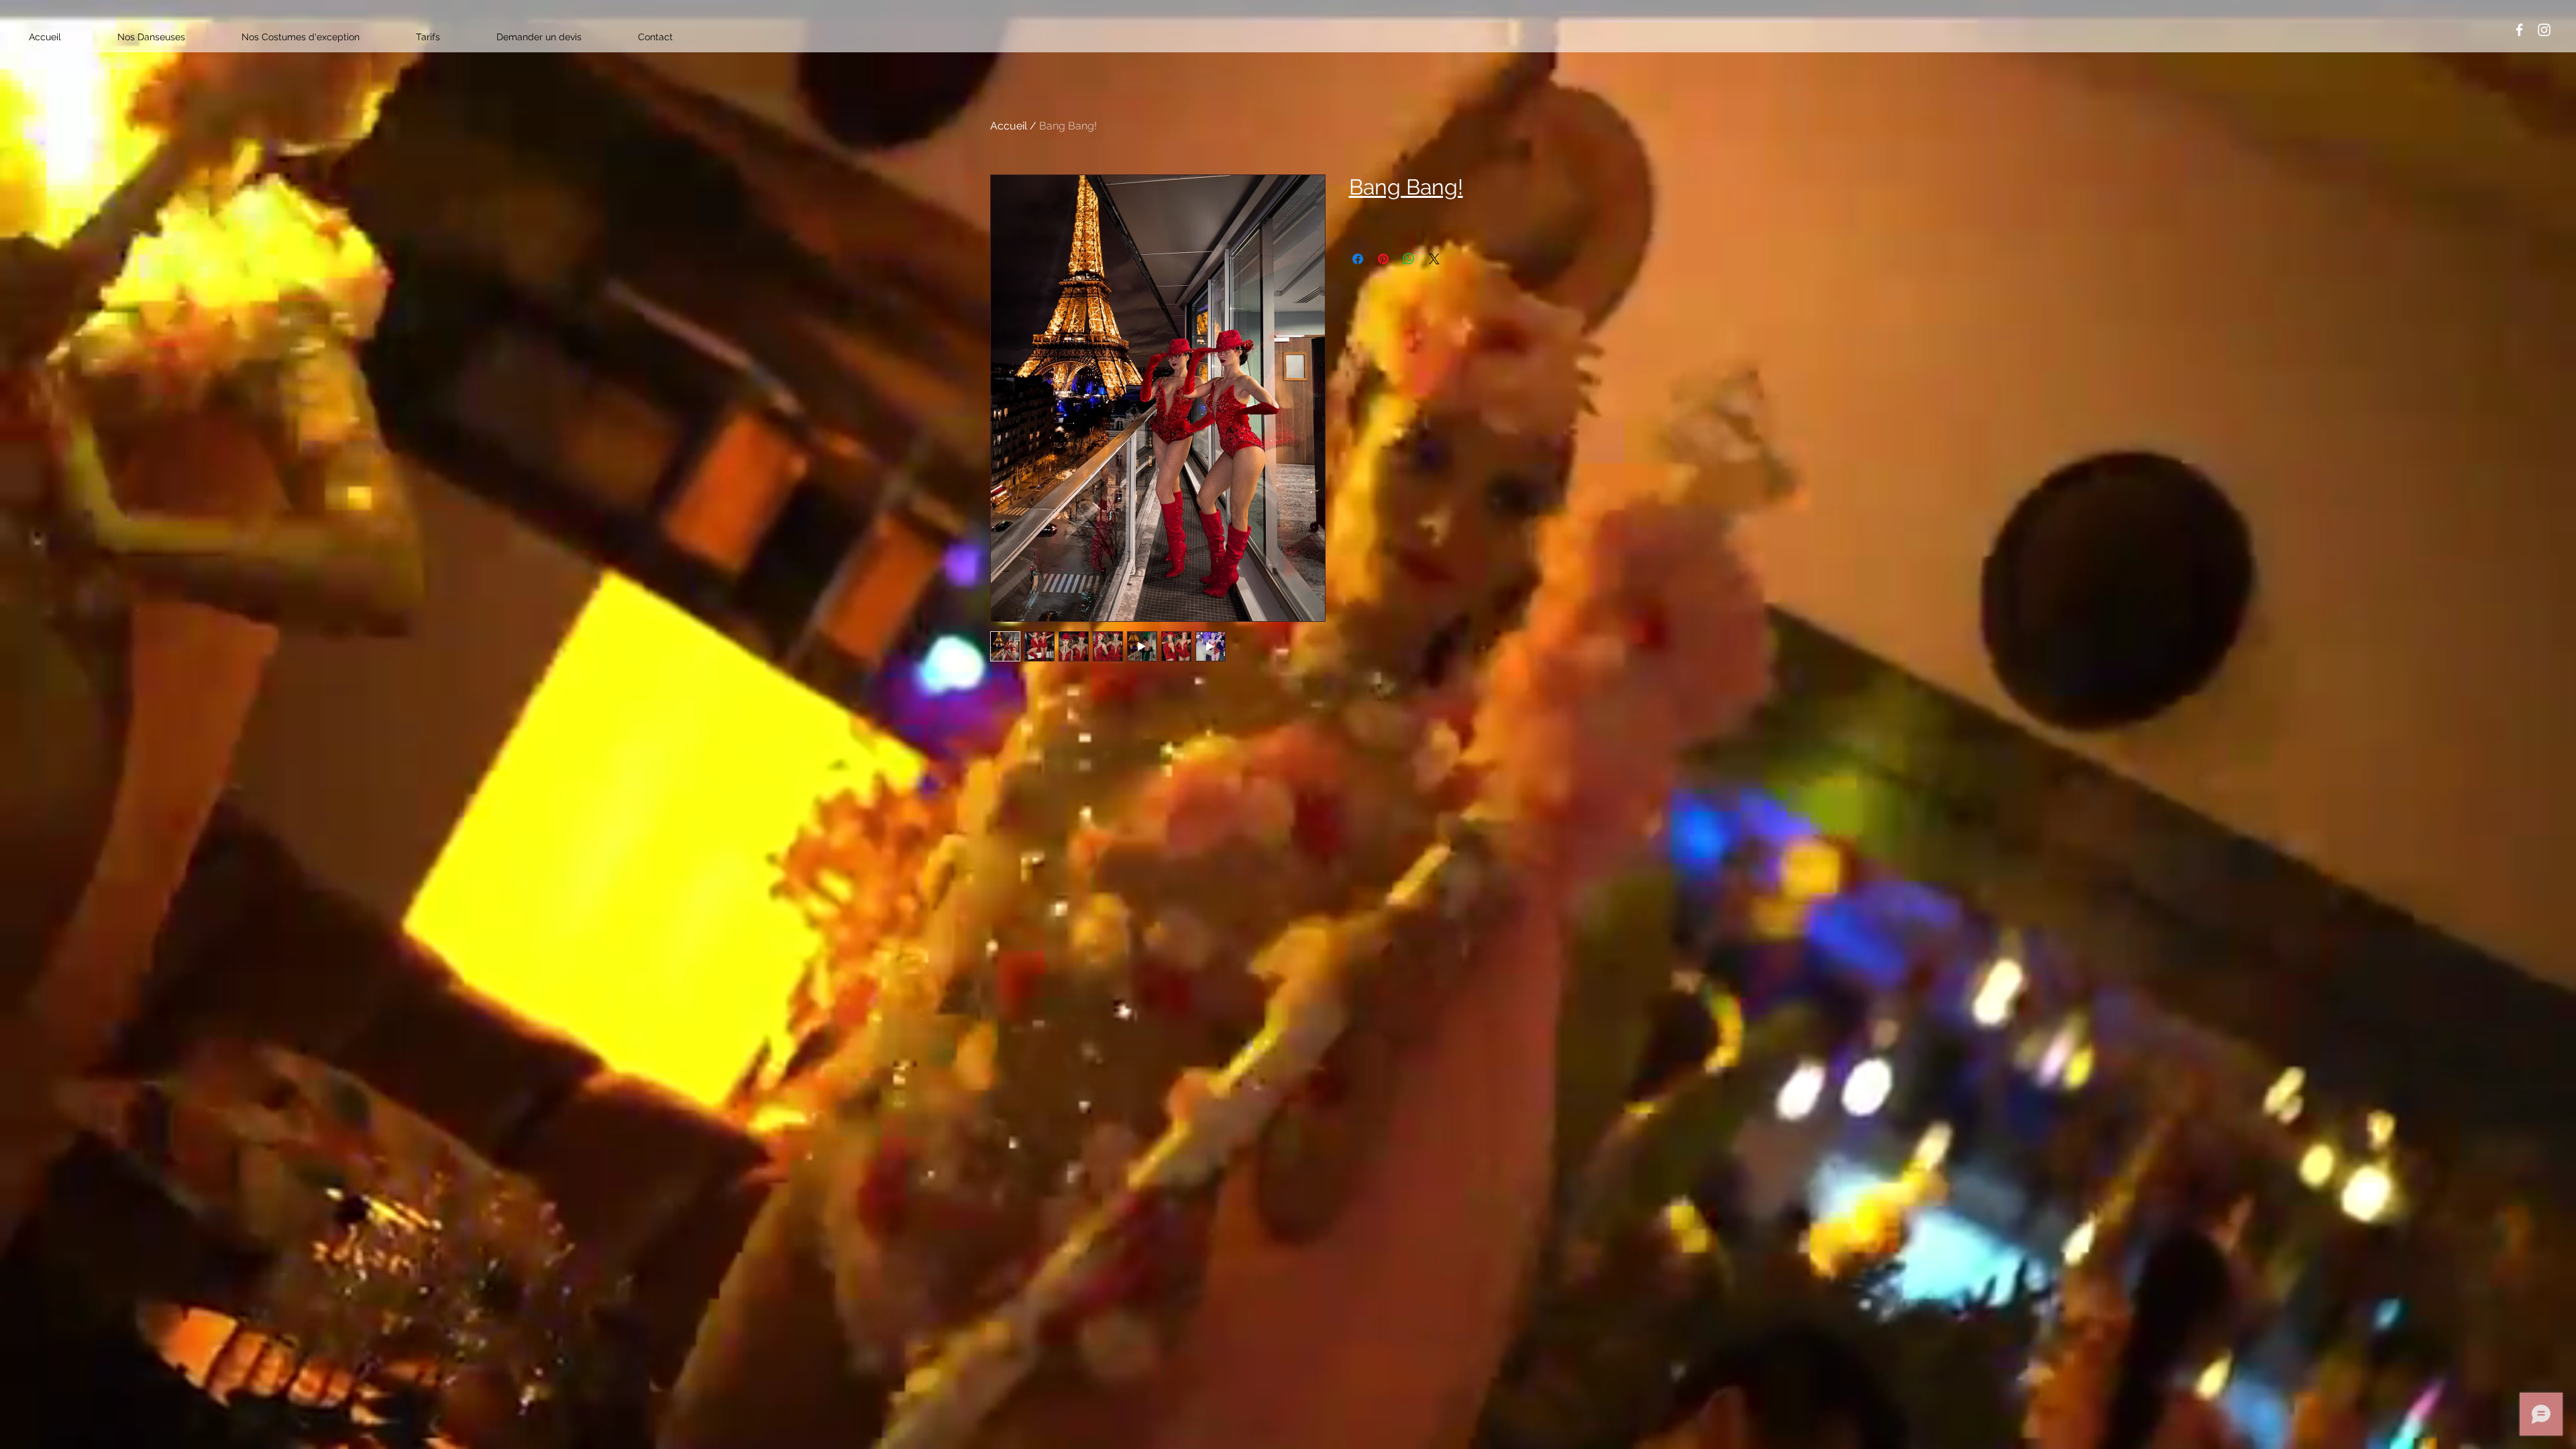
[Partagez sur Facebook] (1358, 259)
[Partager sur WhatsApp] (1409, 259)
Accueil (1009, 126)
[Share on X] (1434, 259)
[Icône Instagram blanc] (2544, 30)
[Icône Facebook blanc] (2519, 30)
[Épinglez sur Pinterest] (1383, 259)
